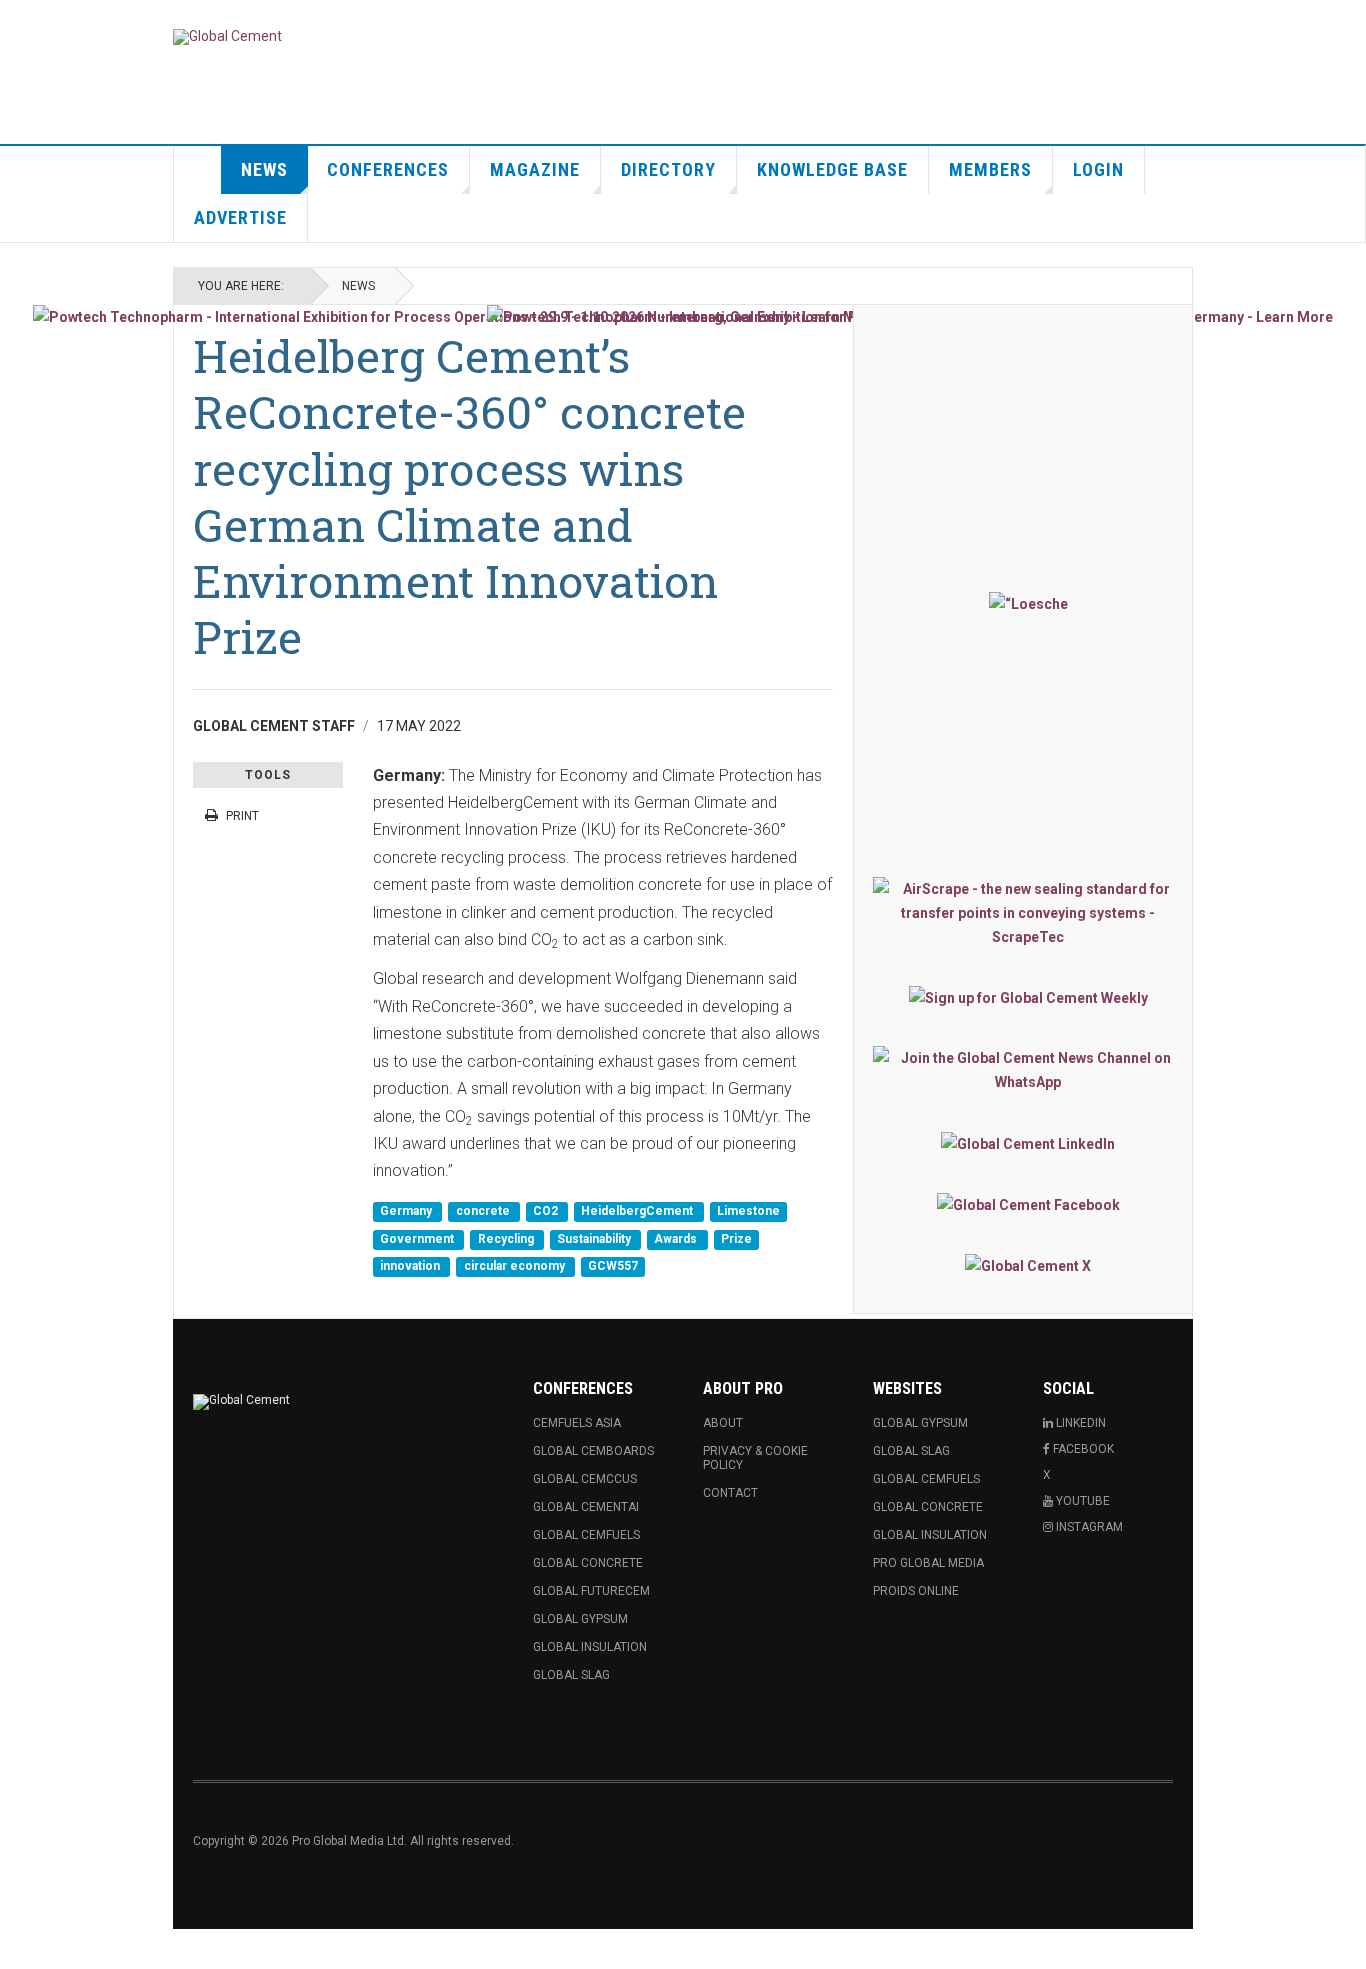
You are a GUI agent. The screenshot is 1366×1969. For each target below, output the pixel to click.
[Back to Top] (19, 1949)
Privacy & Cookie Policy (755, 1458)
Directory (668, 169)
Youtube (1081, 1501)
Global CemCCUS (585, 1479)
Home (198, 170)
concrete (484, 1212)
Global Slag (571, 1675)
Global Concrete (588, 1563)
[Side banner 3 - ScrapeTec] (1028, 913)
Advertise (240, 217)
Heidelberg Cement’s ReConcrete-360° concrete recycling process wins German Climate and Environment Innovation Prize (469, 496)
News (264, 169)
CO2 (547, 1212)
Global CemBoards (593, 1451)
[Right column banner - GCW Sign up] (1028, 997)
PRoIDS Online (916, 1591)
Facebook (1082, 1449)
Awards (677, 1239)
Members (990, 169)
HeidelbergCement (638, 1212)
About (723, 1423)
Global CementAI (586, 1507)
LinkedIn (1079, 1423)
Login (1098, 169)
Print (242, 816)
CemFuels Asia (577, 1423)
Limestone (748, 1212)
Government (418, 1239)
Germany (407, 1212)
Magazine (535, 169)
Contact (730, 1493)
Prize (736, 1239)
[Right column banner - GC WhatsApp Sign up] (1028, 1070)
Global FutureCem (591, 1591)
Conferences (388, 169)
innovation (411, 1267)
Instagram (1088, 1527)
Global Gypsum (580, 1619)
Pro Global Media (928, 1563)
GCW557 (613, 1267)
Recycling (507, 1239)
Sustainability (595, 1239)
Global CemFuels (586, 1535)
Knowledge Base (832, 169)
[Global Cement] (227, 37)
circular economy (516, 1267)
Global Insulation (590, 1647)
